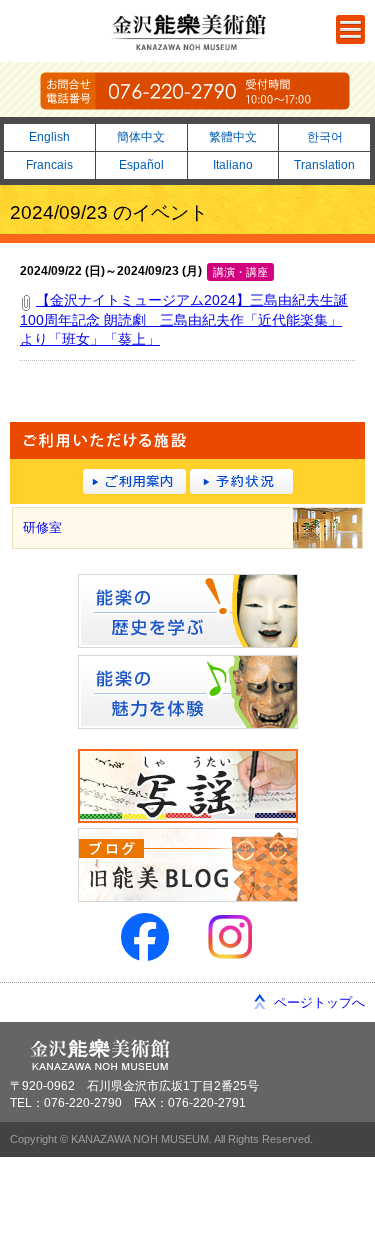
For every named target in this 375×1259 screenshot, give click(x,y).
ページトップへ (319, 1002)
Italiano (233, 165)
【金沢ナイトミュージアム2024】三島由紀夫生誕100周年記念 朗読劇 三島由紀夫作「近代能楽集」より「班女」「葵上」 (184, 319)
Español (141, 165)
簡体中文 (141, 137)
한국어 (325, 137)
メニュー (350, 29)
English (49, 137)
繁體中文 (233, 137)
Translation (324, 165)
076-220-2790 (195, 91)
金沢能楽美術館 (190, 32)
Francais (49, 165)
